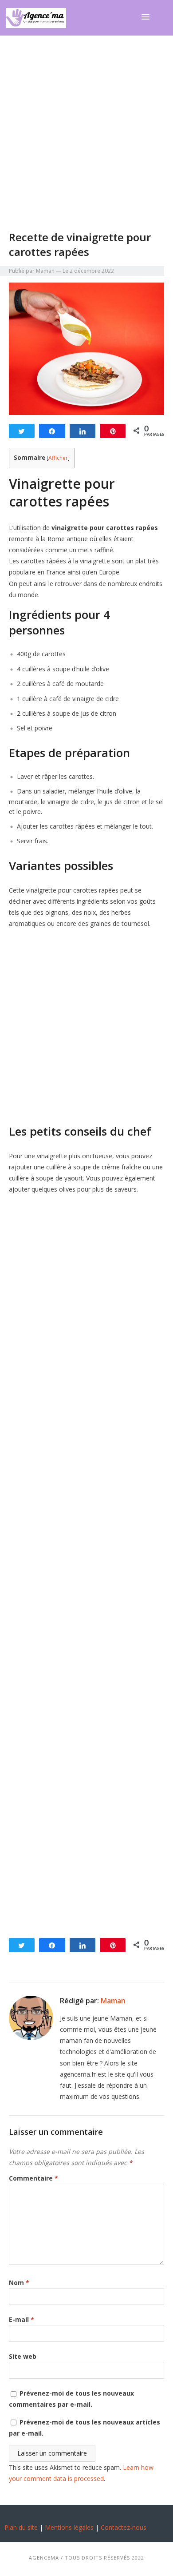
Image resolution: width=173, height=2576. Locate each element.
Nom (19, 2283)
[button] (147, 17)
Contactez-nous (124, 2527)
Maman (113, 2001)
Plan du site (21, 2527)
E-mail (22, 2319)
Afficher (58, 458)
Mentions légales (69, 2527)
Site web (23, 2356)
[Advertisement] (86, 139)
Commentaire (33, 2178)
